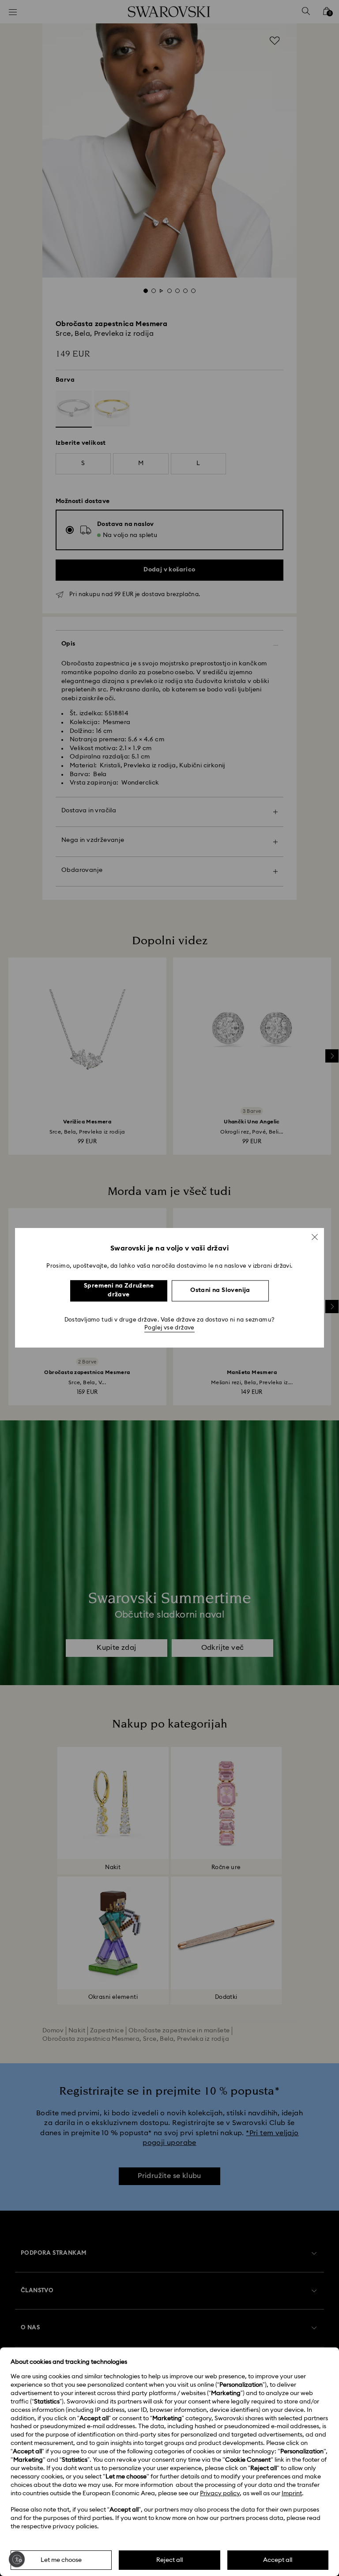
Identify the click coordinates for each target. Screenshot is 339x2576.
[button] (315, 1237)
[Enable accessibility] (17, 2559)
